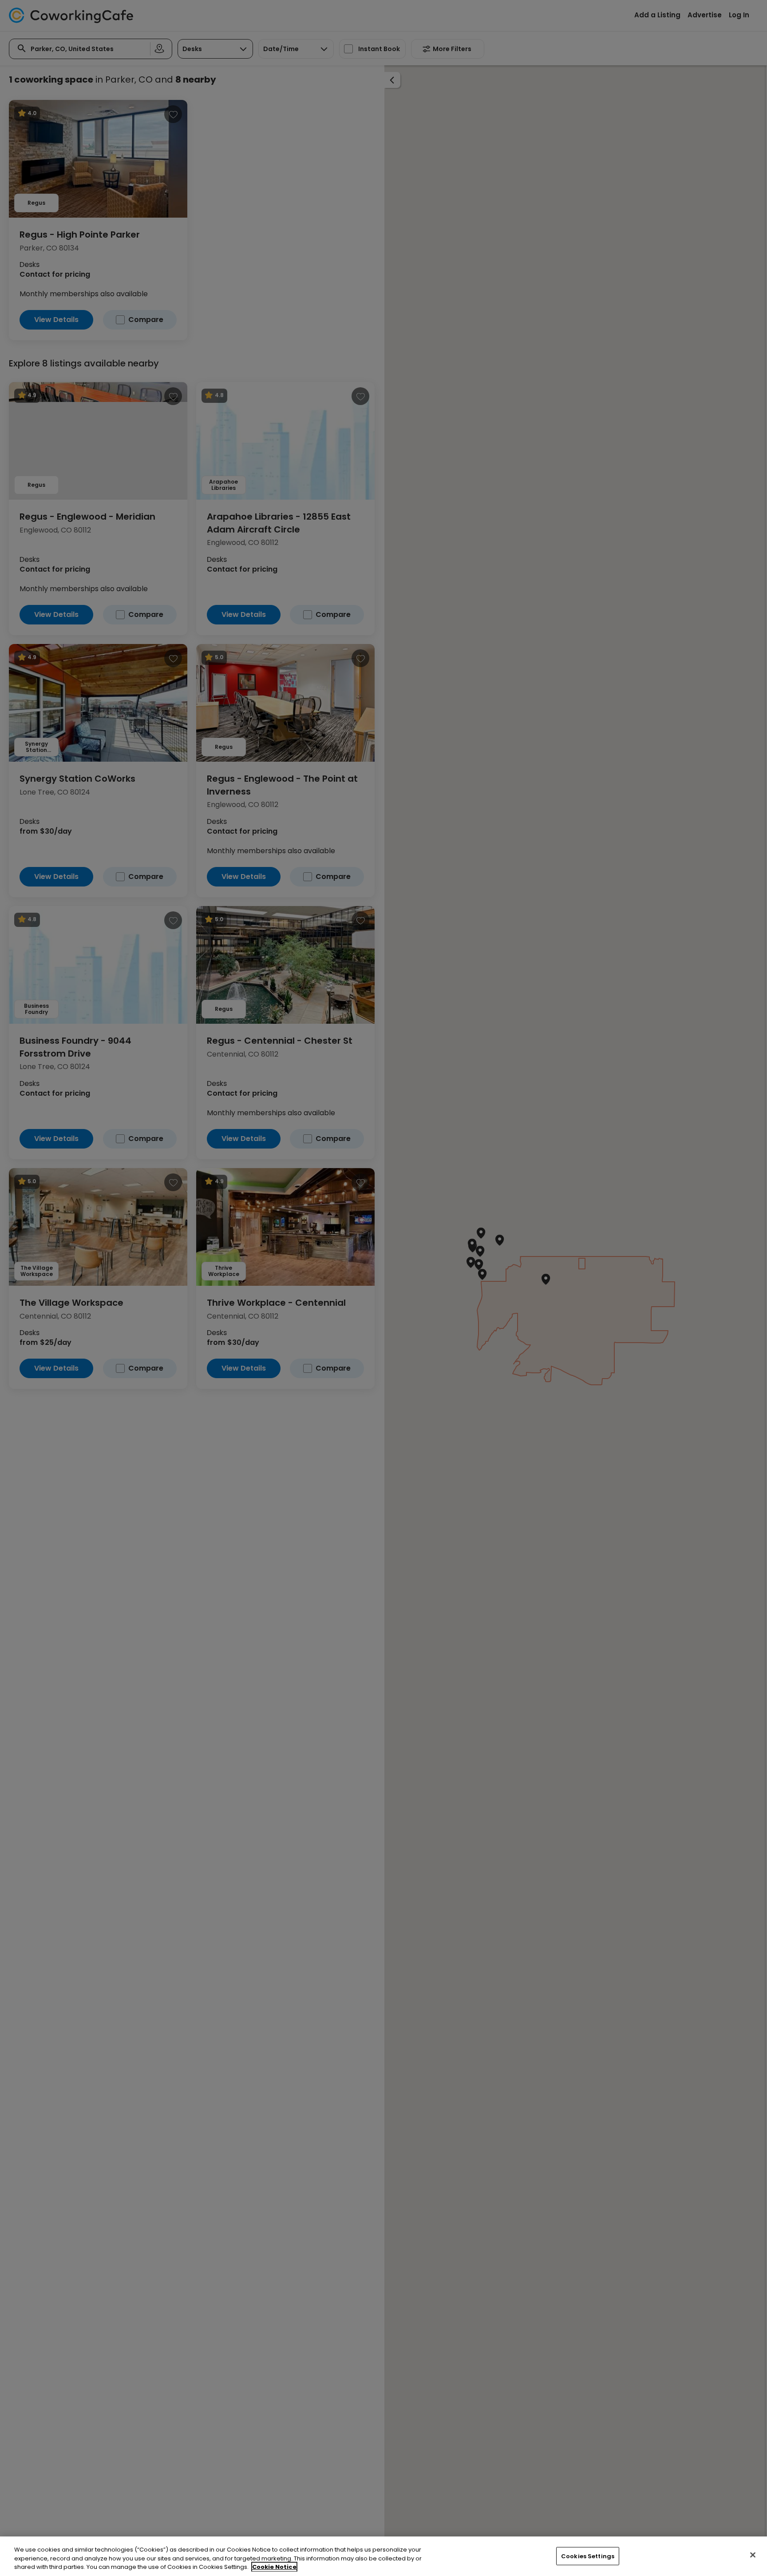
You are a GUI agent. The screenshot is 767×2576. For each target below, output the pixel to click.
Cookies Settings (588, 2556)
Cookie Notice (274, 2567)
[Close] (753, 2555)
